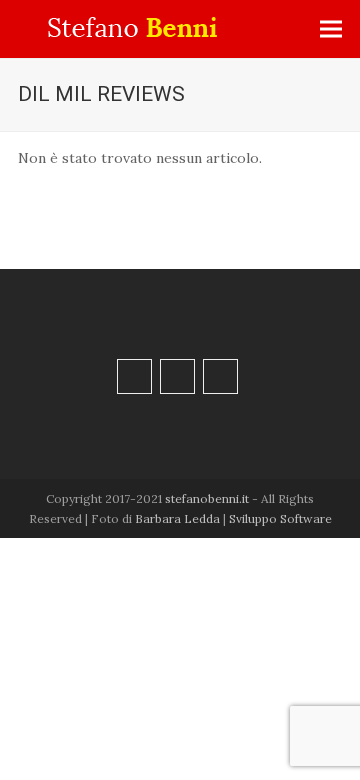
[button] (331, 29)
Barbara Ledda (177, 518)
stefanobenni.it (207, 498)
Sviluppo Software (280, 518)
